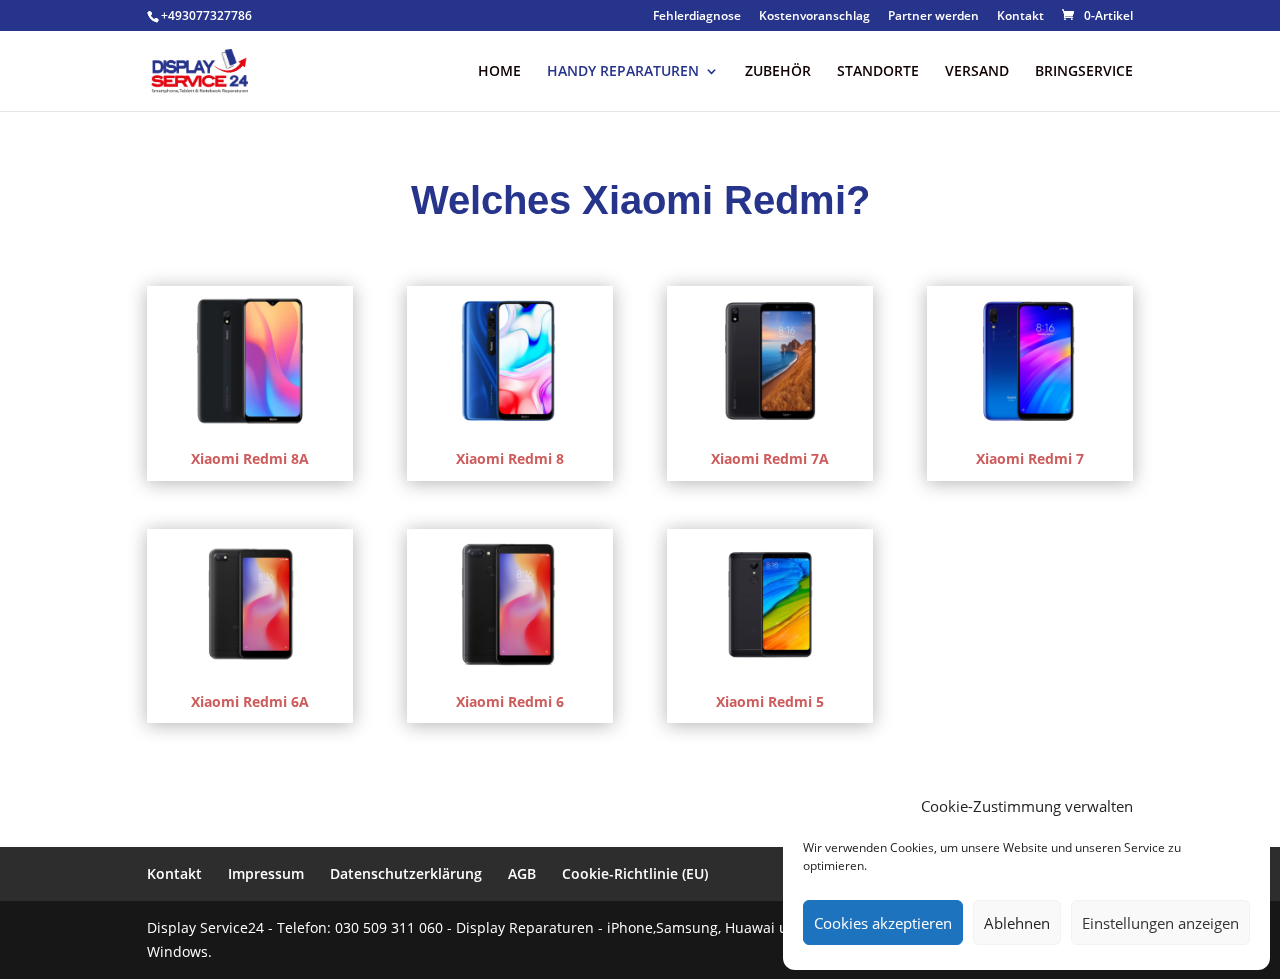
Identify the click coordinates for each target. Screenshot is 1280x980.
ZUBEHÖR (778, 72)
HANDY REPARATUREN (623, 72)
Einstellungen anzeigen (1160, 923)
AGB (522, 873)
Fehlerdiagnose (697, 17)
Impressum (266, 873)
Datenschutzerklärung (406, 873)
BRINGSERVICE (1084, 72)
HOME (499, 72)
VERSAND (977, 72)
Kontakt (1020, 17)
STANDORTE (878, 72)
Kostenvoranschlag (814, 17)
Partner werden (933, 17)
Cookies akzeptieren (883, 923)
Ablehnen (1017, 923)
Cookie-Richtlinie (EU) (635, 873)
